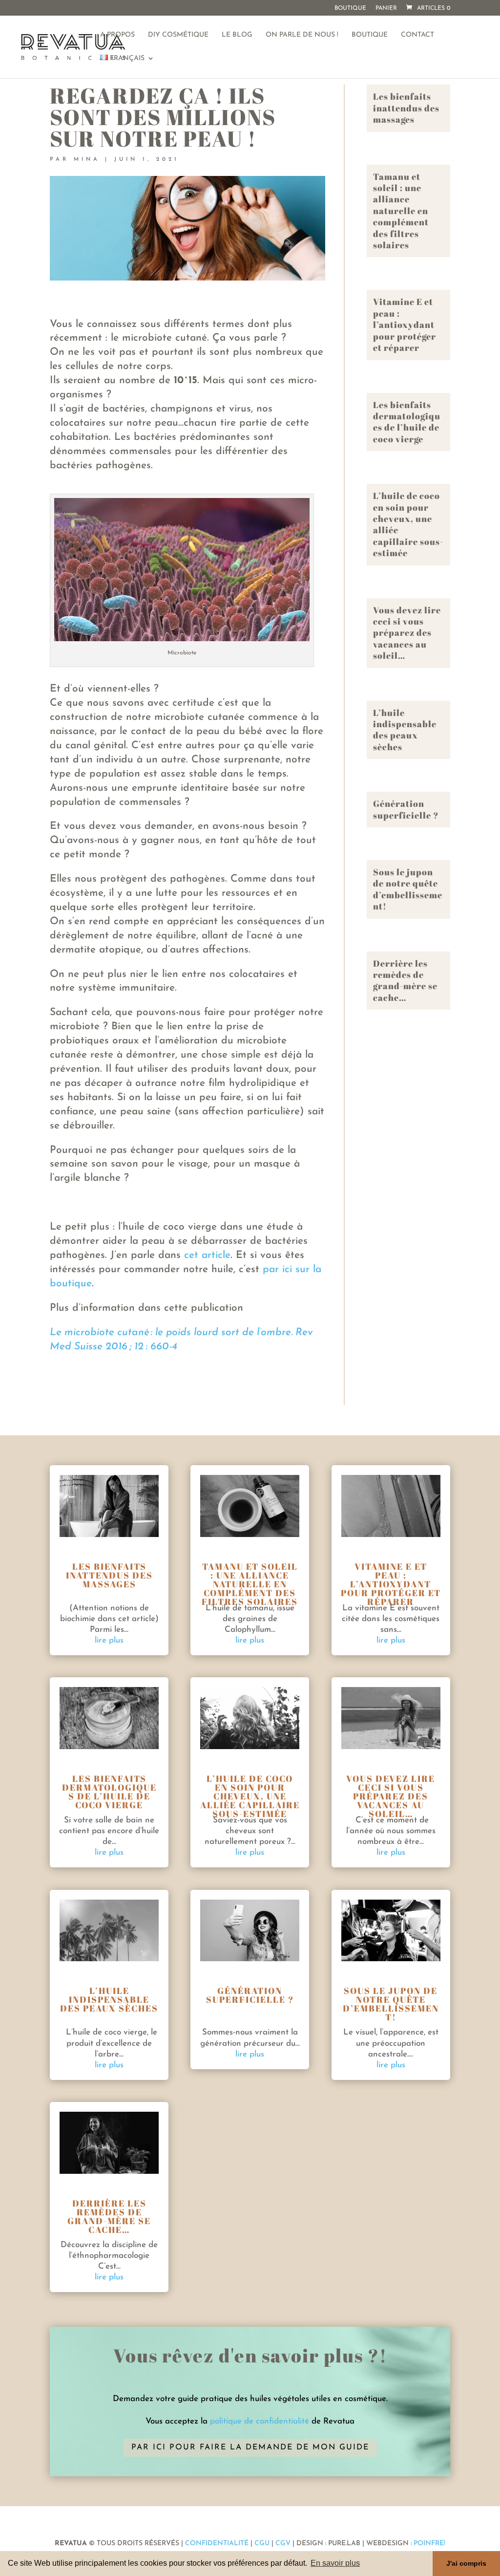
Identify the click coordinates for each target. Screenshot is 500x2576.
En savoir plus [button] (335, 2563)
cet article (207, 1255)
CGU (262, 2544)
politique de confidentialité (260, 2421)
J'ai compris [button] (466, 2563)
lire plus (109, 1640)
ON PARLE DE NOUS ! (302, 35)
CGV (283, 2544)
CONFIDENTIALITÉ (217, 2544)
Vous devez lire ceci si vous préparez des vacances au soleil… (407, 633)
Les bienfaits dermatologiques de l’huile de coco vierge (407, 422)
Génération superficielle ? (406, 809)
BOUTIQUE (370, 35)
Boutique (350, 8)
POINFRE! (428, 2544)
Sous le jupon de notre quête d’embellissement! (408, 889)
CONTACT (417, 35)
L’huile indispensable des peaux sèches (405, 730)
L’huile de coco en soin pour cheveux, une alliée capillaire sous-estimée (408, 524)
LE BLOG (237, 35)
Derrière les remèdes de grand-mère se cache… (405, 980)
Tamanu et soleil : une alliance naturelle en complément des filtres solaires (401, 211)
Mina (87, 160)
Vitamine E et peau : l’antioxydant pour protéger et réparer (405, 325)
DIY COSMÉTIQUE (178, 35)
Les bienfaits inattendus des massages (406, 108)
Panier (386, 8)
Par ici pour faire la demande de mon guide (250, 2447)
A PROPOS (117, 35)
